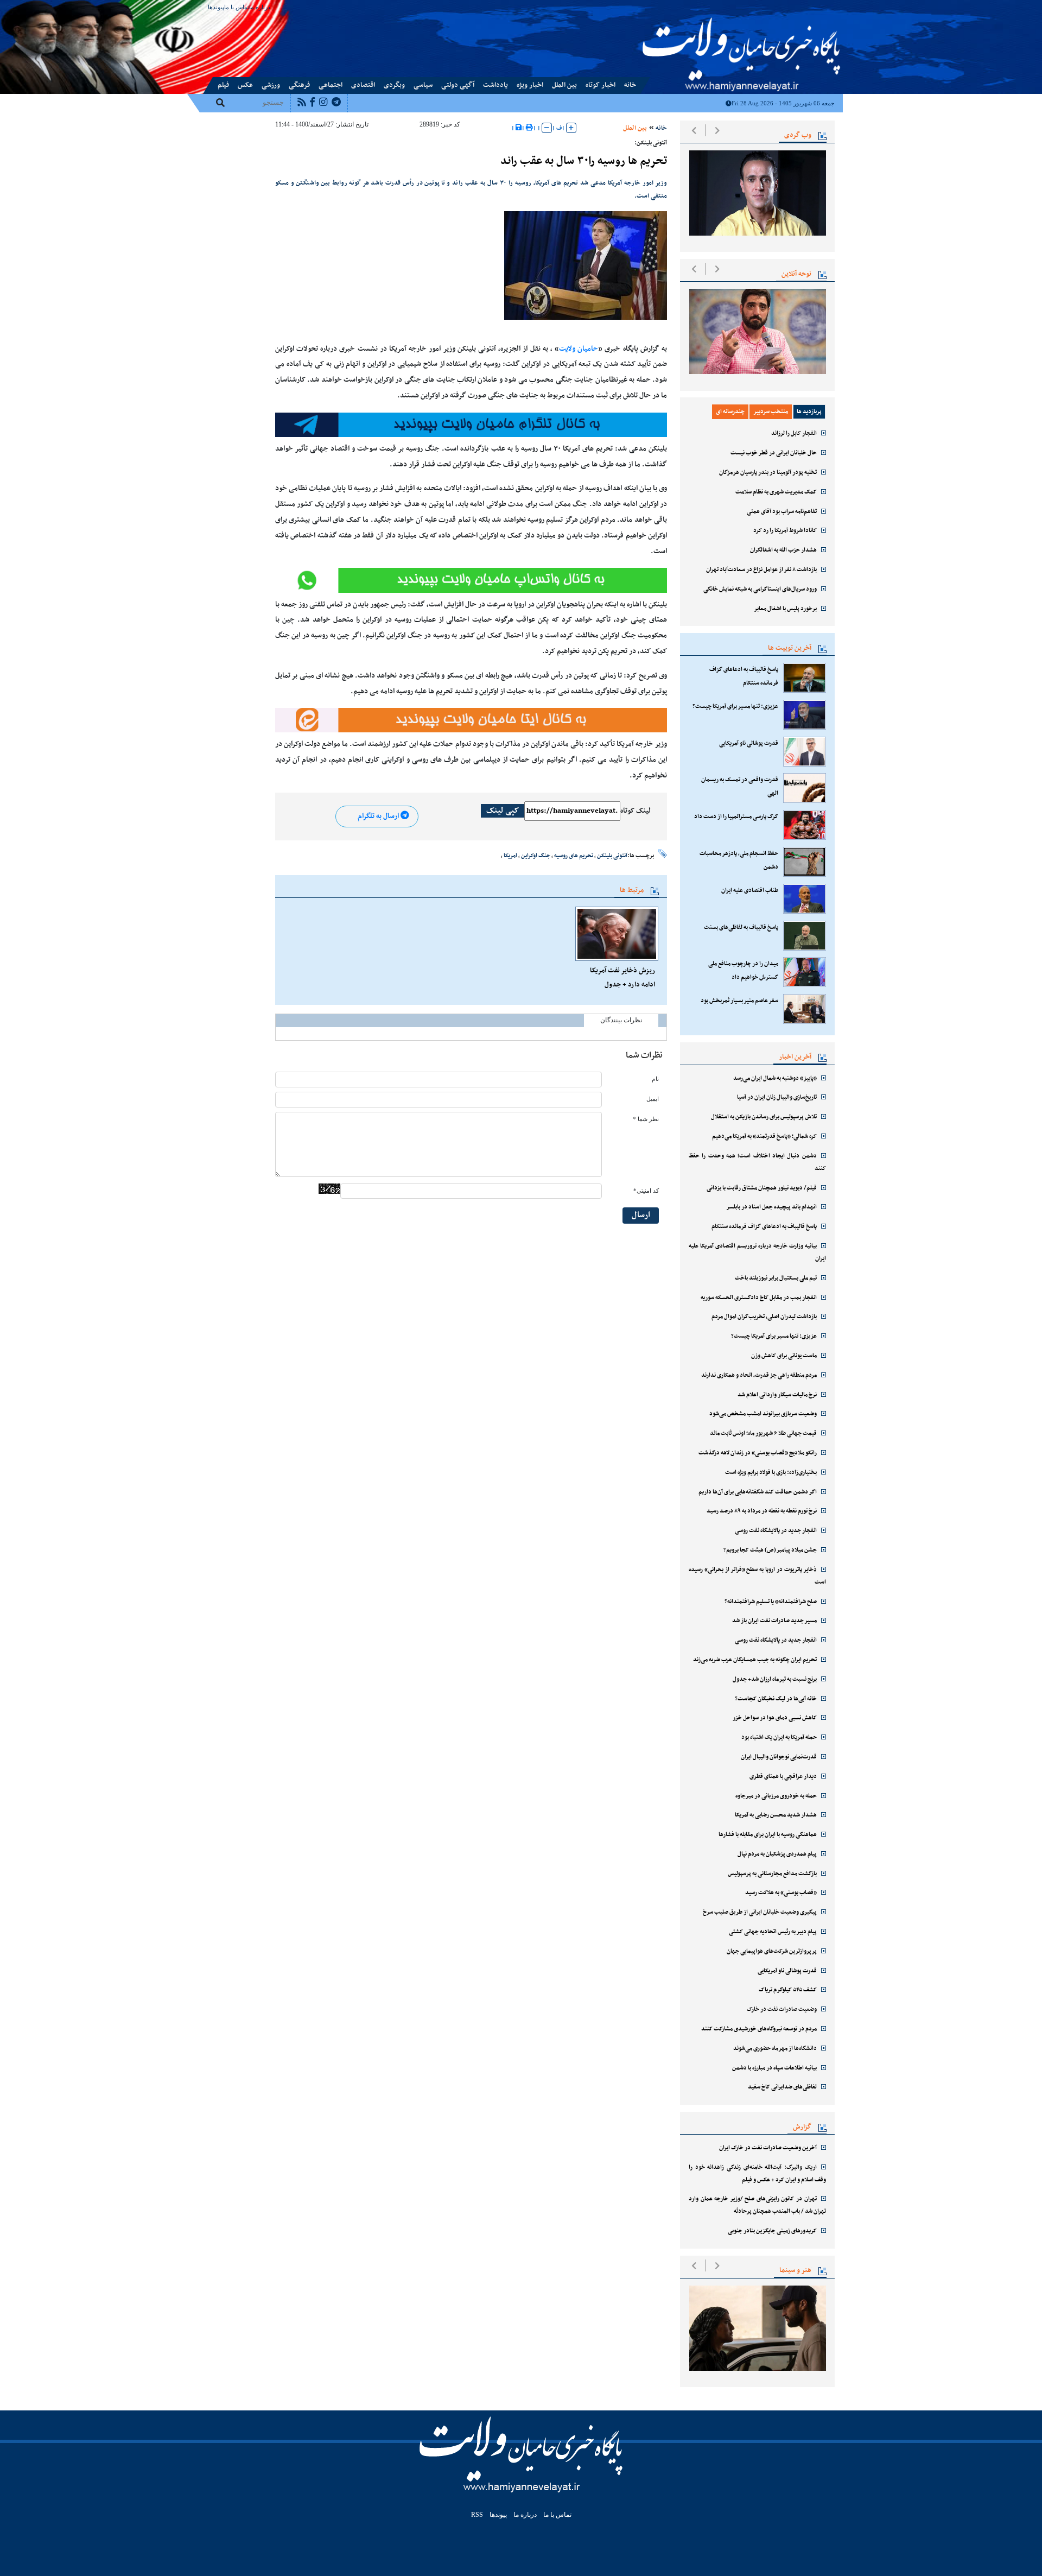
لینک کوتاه (636, 811)
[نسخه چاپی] (529, 128)
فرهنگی (299, 85)
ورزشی (271, 85)
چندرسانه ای (730, 412)
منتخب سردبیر (771, 412)
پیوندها (216, 7)
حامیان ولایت (579, 349)
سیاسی (423, 85)
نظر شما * (646, 1119)
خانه (630, 85)
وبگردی (394, 85)
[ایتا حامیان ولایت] (471, 580)
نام (655, 1079)
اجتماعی (331, 85)
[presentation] (694, 130)
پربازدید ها (809, 412)
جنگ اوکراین (536, 856)
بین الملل (564, 85)
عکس (245, 85)
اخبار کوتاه (601, 85)
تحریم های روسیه (574, 856)
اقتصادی (363, 85)
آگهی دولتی (458, 85)
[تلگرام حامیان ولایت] (471, 425)
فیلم (223, 85)
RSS (477, 2515)
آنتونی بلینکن (612, 856)
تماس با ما (237, 7)
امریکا (510, 856)
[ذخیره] (519, 128)
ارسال (641, 1215)
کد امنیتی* (646, 1191)
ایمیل (653, 1099)
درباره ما (260, 7)
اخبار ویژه (530, 85)
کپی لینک (503, 811)
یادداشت (495, 85)
